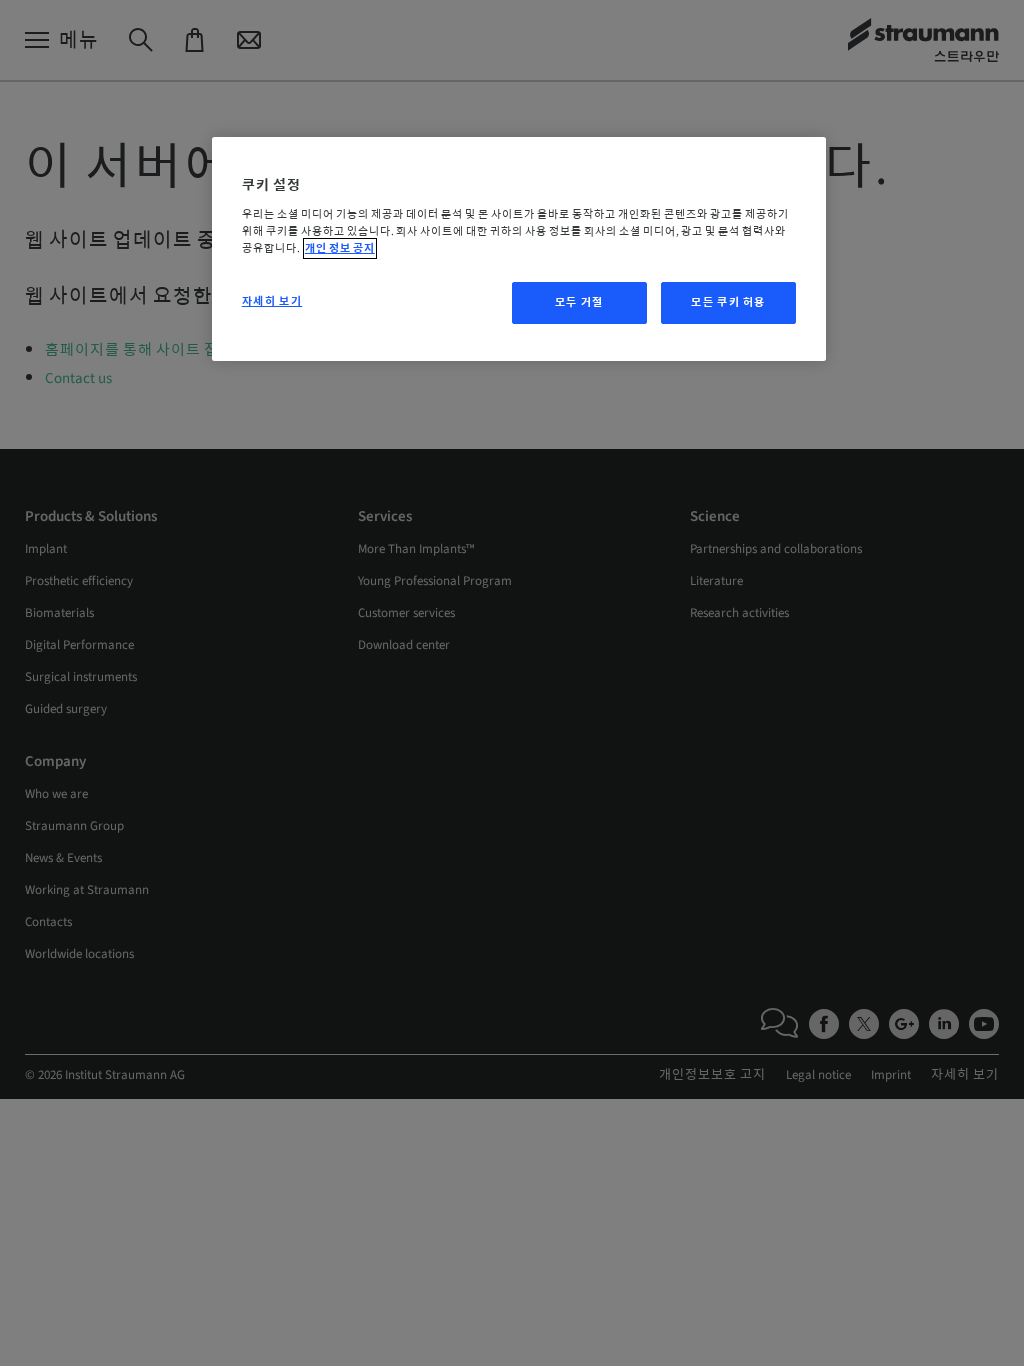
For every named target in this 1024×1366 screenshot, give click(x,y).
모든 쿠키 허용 (728, 302)
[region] (519, 249)
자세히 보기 (272, 301)
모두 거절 (579, 302)
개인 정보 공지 (340, 248)
